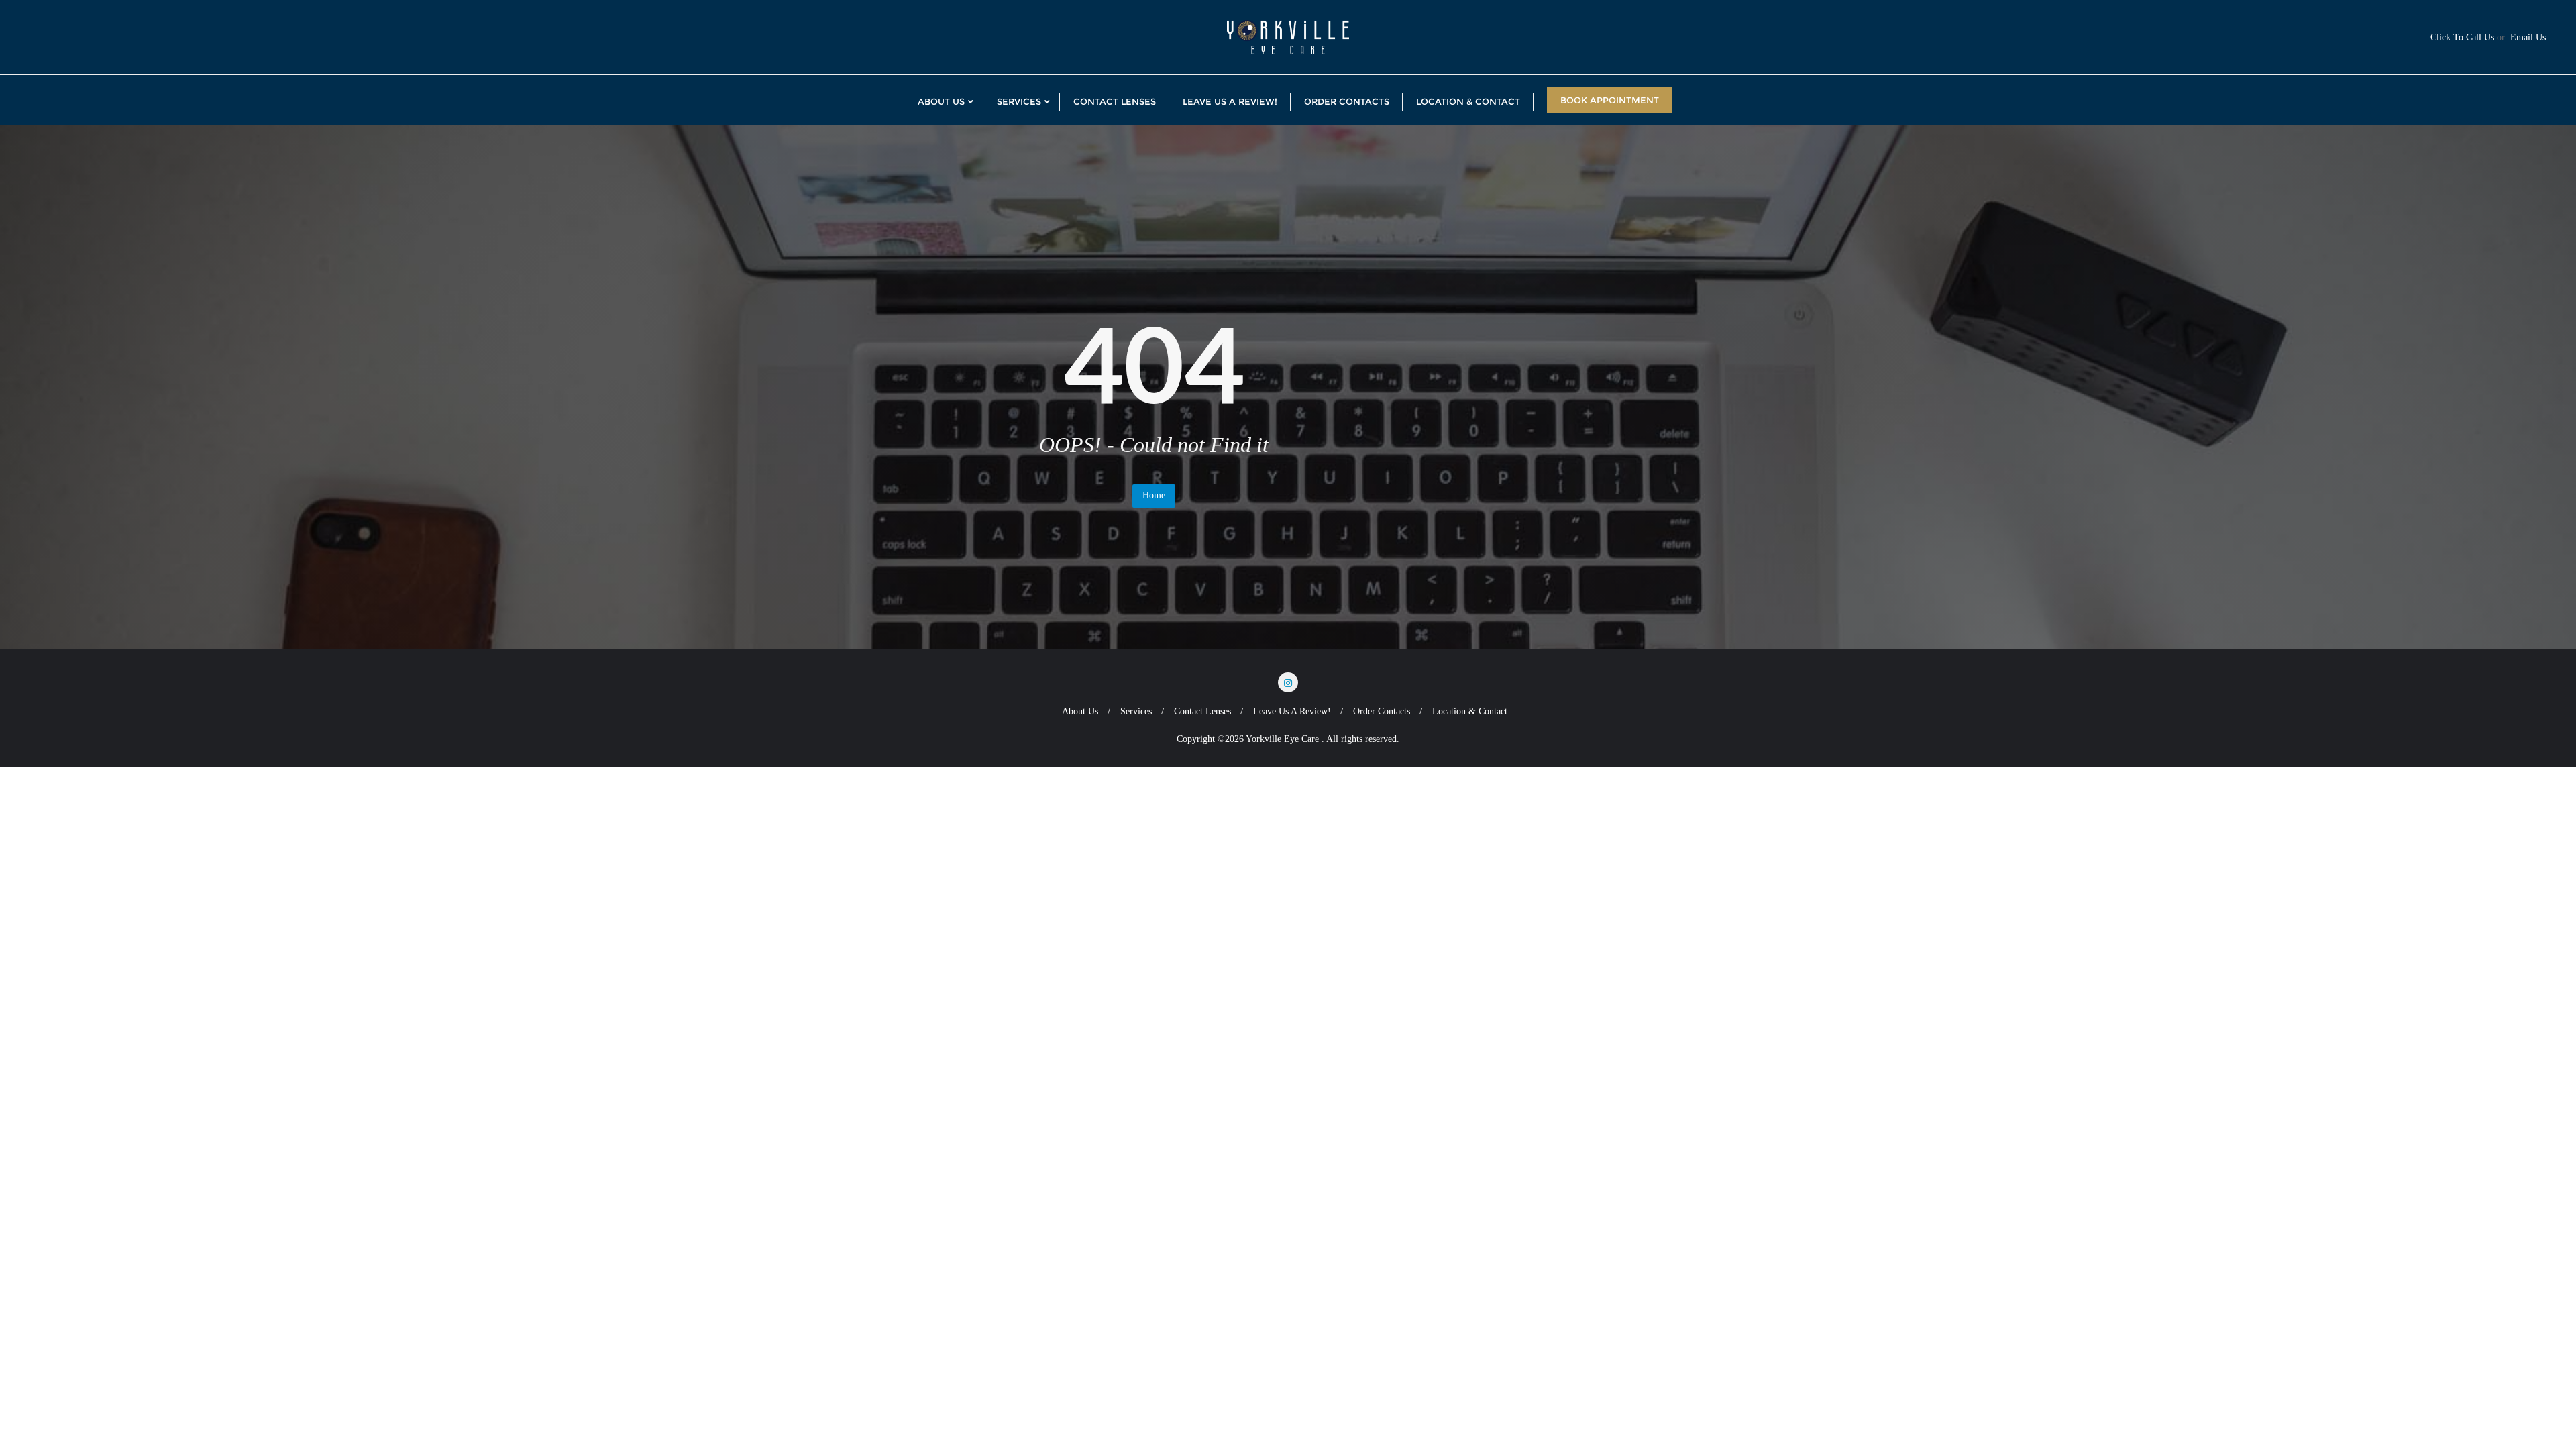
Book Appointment (1610, 100)
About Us (1080, 711)
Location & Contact (1470, 711)
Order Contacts (1382, 711)
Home (1154, 495)
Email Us (2528, 37)
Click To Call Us (2462, 37)
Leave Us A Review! (1292, 711)
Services (1136, 711)
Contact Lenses (1202, 711)
